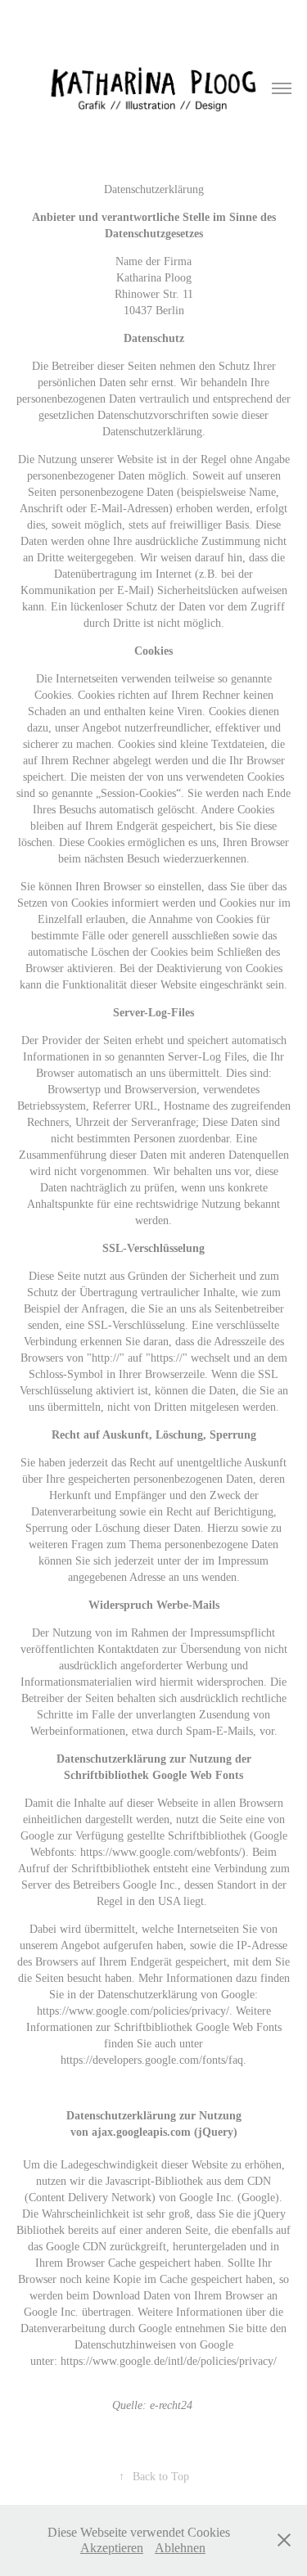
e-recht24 (171, 2405)
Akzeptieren (112, 2548)
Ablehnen (180, 2548)
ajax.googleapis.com (141, 2132)
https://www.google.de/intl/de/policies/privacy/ (169, 2361)
